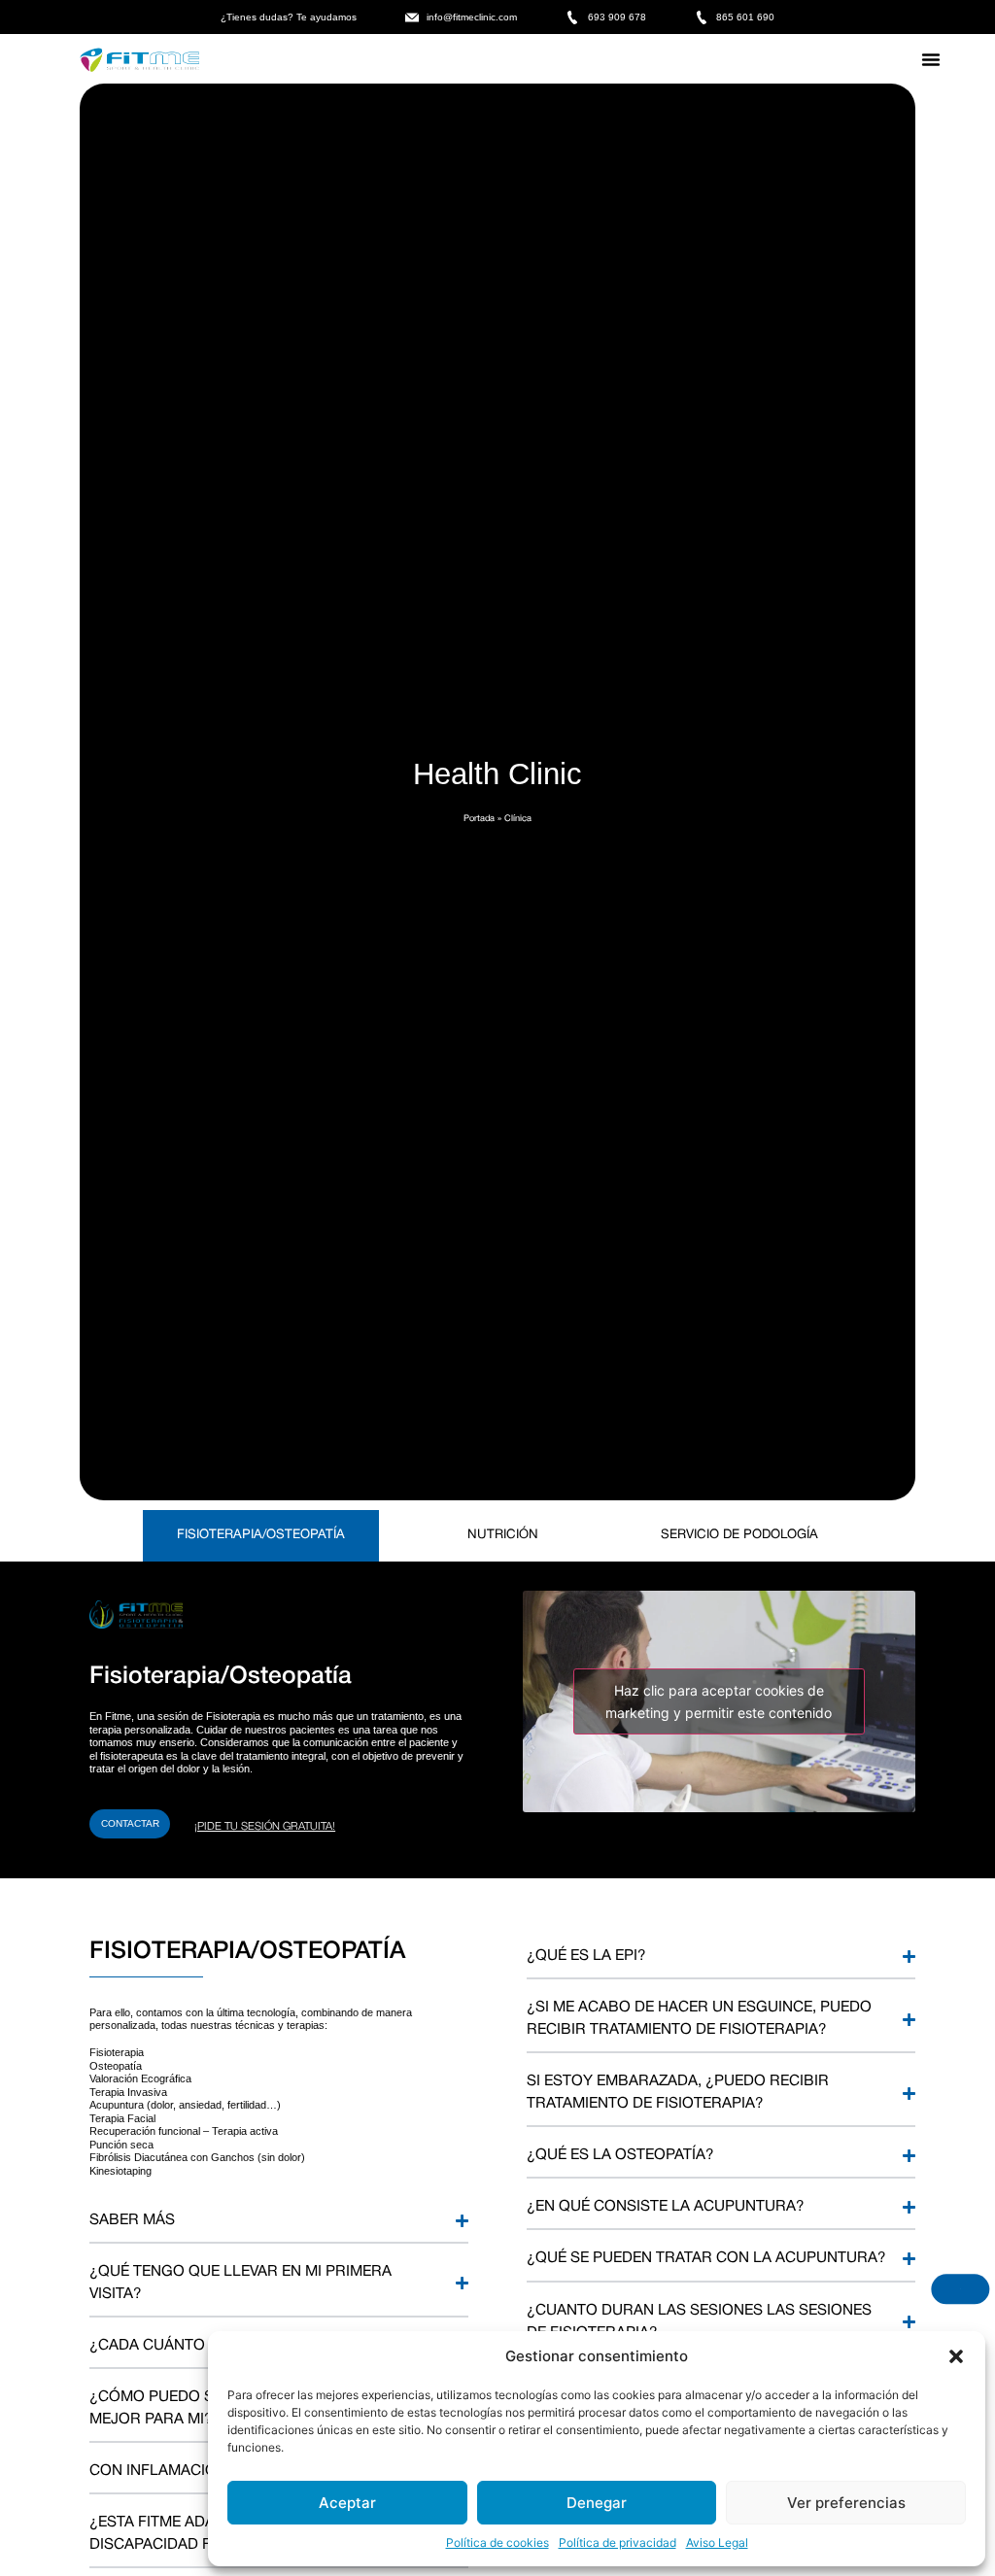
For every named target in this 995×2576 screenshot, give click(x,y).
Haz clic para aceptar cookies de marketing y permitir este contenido (719, 1701)
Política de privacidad (618, 2542)
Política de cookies (497, 2542)
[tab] (261, 1535)
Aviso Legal (717, 2542)
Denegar (597, 2503)
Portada (479, 819)
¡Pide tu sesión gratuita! (265, 1827)
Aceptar (347, 2503)
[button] (956, 2356)
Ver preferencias (846, 2503)
